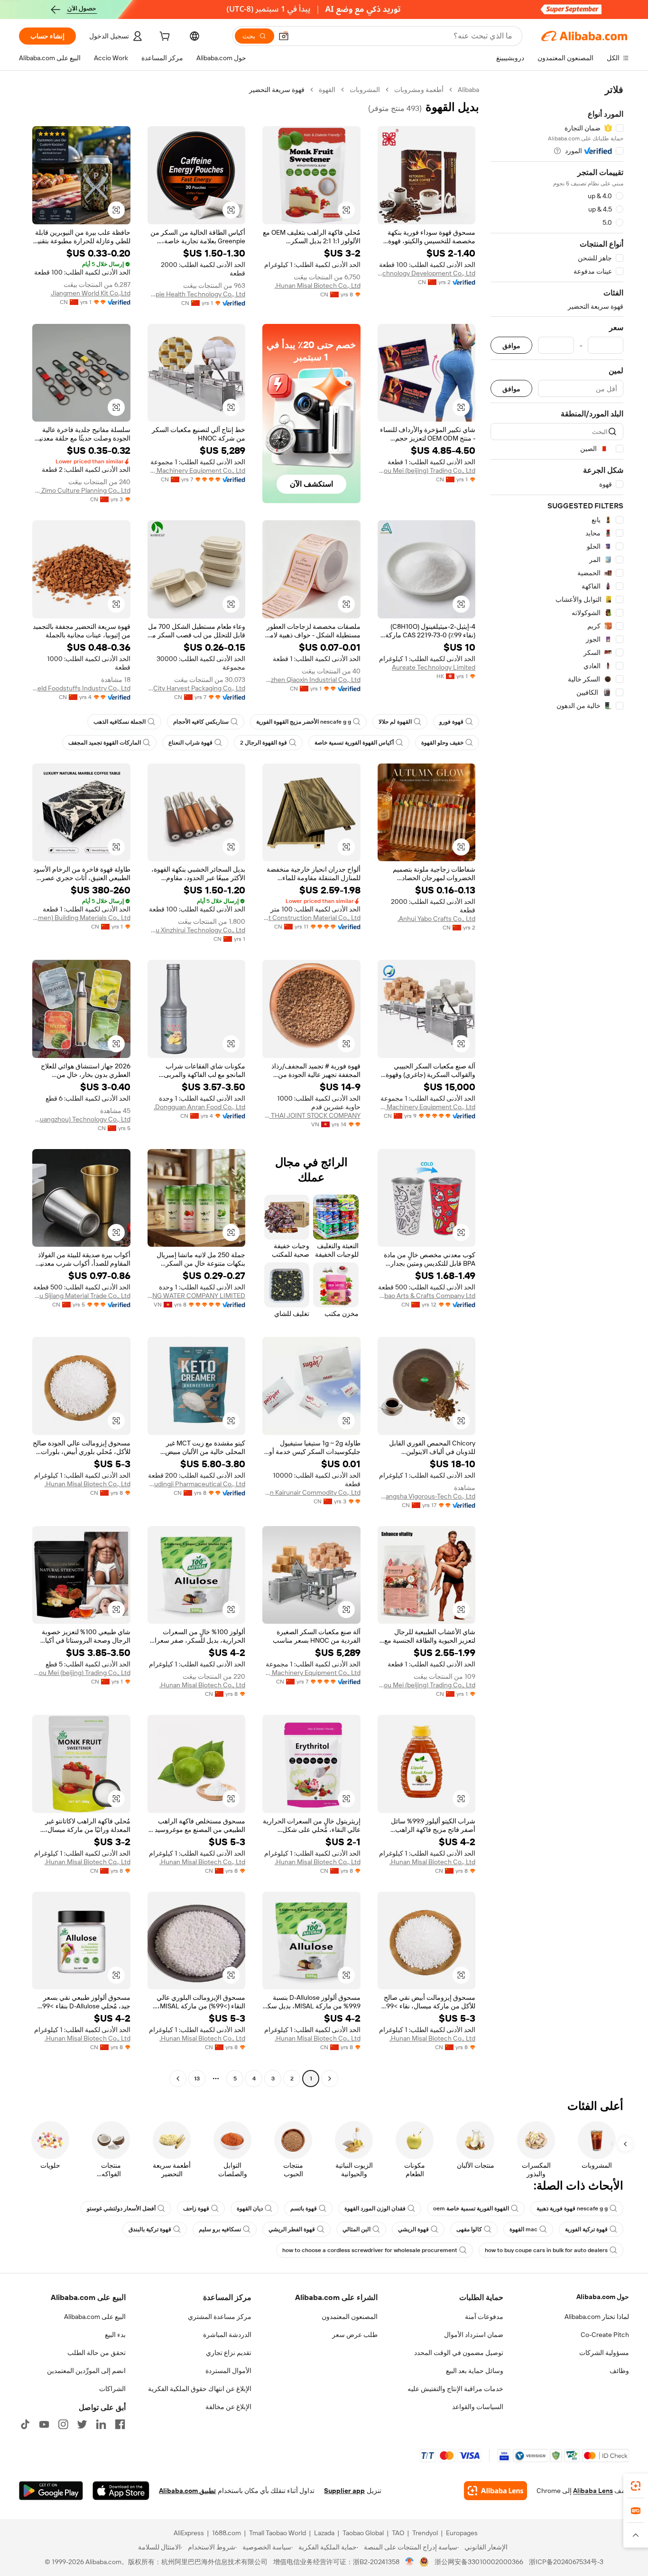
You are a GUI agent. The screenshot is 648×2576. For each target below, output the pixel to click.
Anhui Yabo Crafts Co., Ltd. (436, 919)
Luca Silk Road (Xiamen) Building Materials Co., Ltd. (81, 918)
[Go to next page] (178, 2079)
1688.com (227, 2533)
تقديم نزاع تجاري (229, 2353)
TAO (398, 2533)
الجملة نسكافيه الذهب (120, 722)
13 (197, 2079)
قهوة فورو (451, 722)
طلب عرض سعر (355, 2335)
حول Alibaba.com (603, 2297)
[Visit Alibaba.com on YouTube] (44, 2424)
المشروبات (365, 90)
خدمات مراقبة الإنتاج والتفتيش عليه (455, 2389)
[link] (636, 2486)
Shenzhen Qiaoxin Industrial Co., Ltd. (311, 680)
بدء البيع (115, 2335)
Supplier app (344, 2491)
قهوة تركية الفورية (586, 2229)
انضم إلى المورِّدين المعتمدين (86, 2371)
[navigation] (557, 1085)
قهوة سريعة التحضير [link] (277, 90)
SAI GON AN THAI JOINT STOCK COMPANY (311, 1115)
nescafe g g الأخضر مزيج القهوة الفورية (304, 722)
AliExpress (189, 2533)
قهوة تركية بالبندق (150, 2229)
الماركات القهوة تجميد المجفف (105, 743)
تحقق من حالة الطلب (97, 2353)
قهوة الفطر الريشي (292, 2229)
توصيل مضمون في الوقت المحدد (459, 2353)
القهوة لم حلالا (395, 722)
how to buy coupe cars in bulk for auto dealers (546, 2250)
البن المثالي (356, 2229)
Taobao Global (363, 2533)
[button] (284, 36)
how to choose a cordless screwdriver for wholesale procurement (370, 2250)
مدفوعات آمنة (484, 2317)
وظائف (619, 2371)
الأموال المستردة (228, 2371)
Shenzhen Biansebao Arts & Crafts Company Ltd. (427, 1296)
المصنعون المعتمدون (350, 2317)
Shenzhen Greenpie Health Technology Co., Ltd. (197, 294)
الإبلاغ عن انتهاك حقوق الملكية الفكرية (200, 2389)
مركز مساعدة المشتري (220, 2317)
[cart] (164, 37)
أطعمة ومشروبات (419, 90)
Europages (462, 2533)
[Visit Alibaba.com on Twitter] (82, 2424)
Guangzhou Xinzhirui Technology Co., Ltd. (197, 930)
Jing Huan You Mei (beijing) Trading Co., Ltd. (427, 470)
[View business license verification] (410, 2562)
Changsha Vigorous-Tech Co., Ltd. (427, 1496)
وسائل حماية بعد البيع (475, 2371)
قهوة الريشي (413, 2229)
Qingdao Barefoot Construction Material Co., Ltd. (311, 918)
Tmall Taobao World (278, 2533)
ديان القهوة (250, 2208)
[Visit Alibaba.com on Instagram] (63, 2424)
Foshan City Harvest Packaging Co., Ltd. (197, 688)
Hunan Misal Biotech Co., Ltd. (318, 285)
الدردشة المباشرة (227, 2335)
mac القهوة (523, 2229)
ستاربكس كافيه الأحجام (201, 722)
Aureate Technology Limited (434, 667)
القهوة (327, 90)
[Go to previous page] (330, 2079)
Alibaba (468, 90)
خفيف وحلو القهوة (442, 743)
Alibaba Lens (593, 2491)
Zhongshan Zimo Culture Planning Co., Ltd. (81, 490)
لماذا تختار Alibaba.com (597, 2317)
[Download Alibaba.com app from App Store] (121, 2491)
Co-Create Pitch (605, 2335)
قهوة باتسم (304, 2208)
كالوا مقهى (469, 2229)
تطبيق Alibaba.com (187, 2491)
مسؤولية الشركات (604, 2353)
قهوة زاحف (196, 2208)
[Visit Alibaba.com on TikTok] (25, 2424)
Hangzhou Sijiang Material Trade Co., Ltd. (81, 1296)
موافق (511, 345)
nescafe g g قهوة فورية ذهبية (572, 2208)
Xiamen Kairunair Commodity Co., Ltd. (311, 1492)
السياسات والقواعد (478, 2407)
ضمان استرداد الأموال (474, 2335)
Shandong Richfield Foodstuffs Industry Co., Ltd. (81, 688)
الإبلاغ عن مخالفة (228, 2407)
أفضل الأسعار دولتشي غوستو (121, 2208)
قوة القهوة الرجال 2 (264, 743)
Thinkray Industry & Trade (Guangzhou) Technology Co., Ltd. (81, 1119)
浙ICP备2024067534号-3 (566, 2562)
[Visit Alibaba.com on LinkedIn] (101, 2424)
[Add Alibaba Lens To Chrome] (495, 2491)
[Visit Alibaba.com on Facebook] (120, 2424)
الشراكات (112, 2389)
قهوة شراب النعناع (190, 743)
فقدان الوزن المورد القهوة (375, 2208)
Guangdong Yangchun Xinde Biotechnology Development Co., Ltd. (427, 273)
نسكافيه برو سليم (220, 2229)
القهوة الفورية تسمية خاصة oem (471, 2208)
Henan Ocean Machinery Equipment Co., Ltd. (197, 470)
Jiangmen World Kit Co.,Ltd (91, 293)
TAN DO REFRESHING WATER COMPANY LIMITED (197, 1296)
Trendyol (425, 2533)
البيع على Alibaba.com (95, 2317)
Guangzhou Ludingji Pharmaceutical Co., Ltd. (197, 1484)
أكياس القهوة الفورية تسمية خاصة (354, 743)
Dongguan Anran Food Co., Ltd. (199, 1107)
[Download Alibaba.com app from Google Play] (51, 2491)
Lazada (324, 2533)
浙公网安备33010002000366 (479, 2562)
